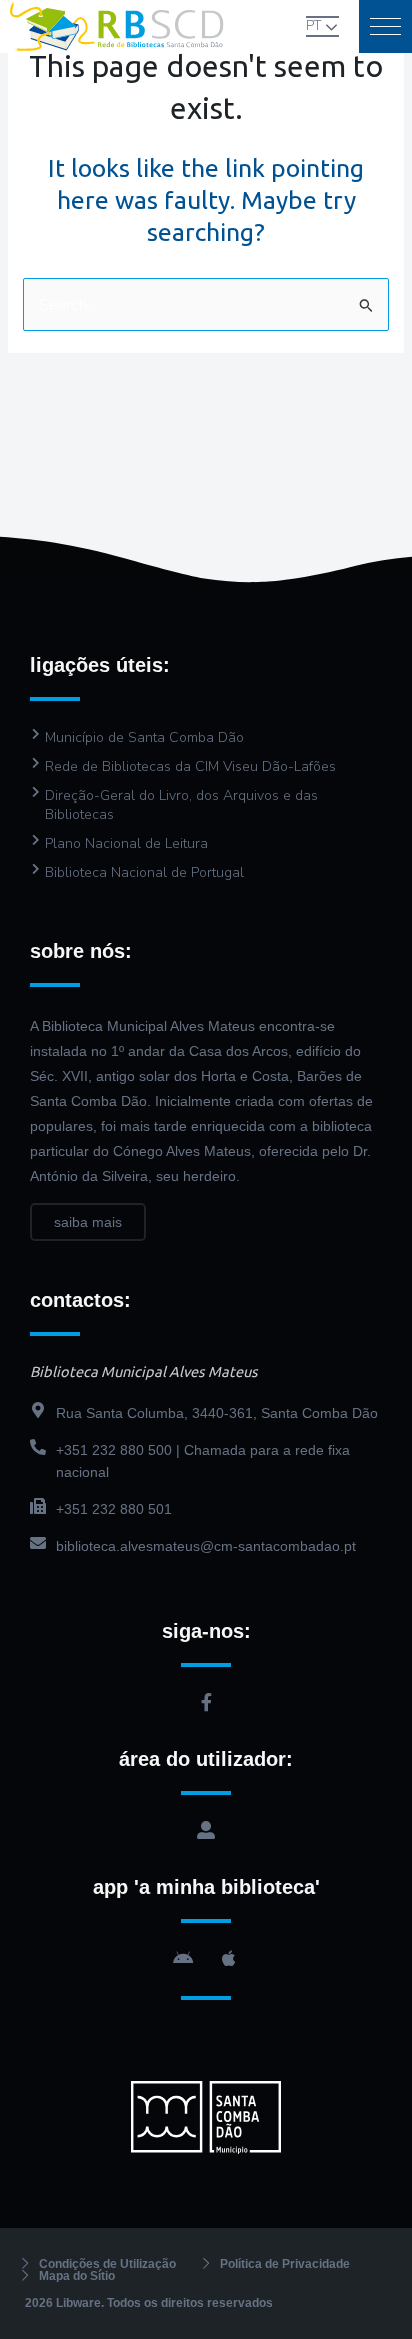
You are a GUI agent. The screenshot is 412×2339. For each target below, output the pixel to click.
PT (313, 26)
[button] (385, 26)
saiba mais (88, 1222)
